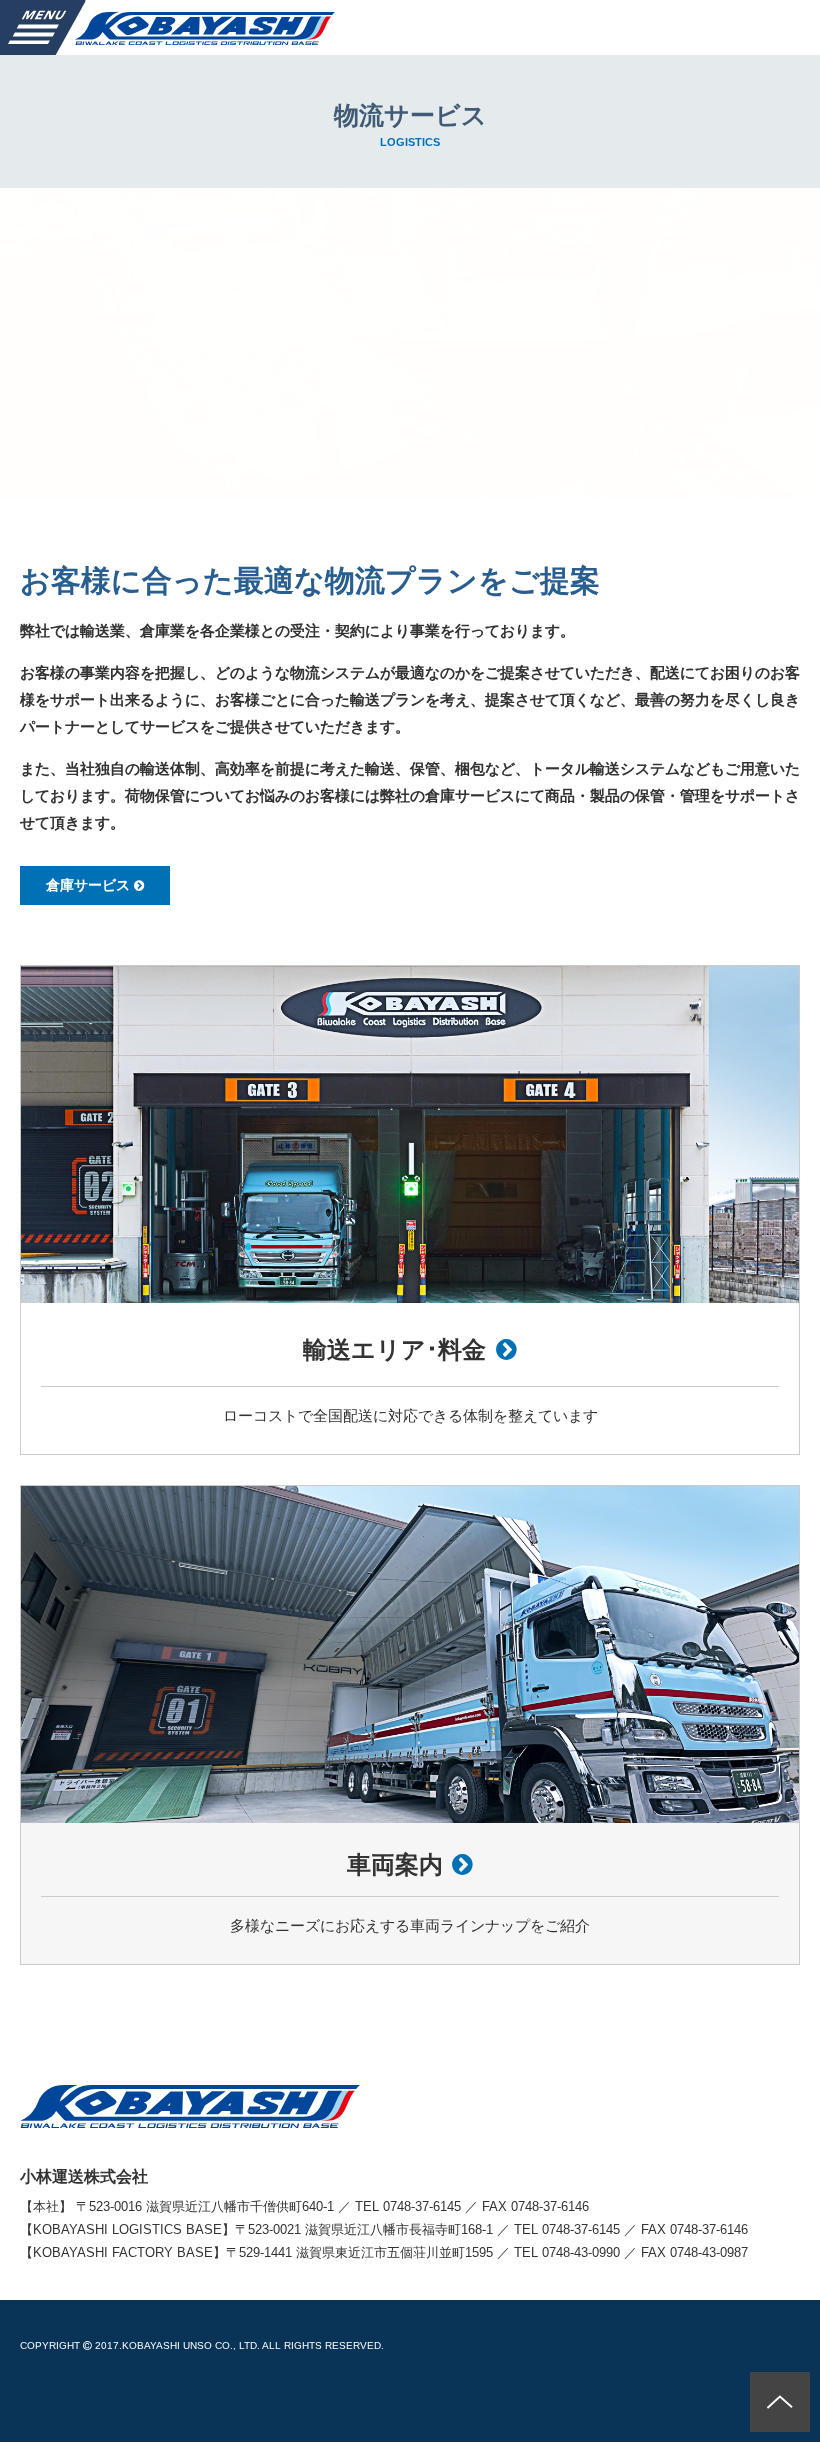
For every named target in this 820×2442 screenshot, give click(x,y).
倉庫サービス (88, 885)
